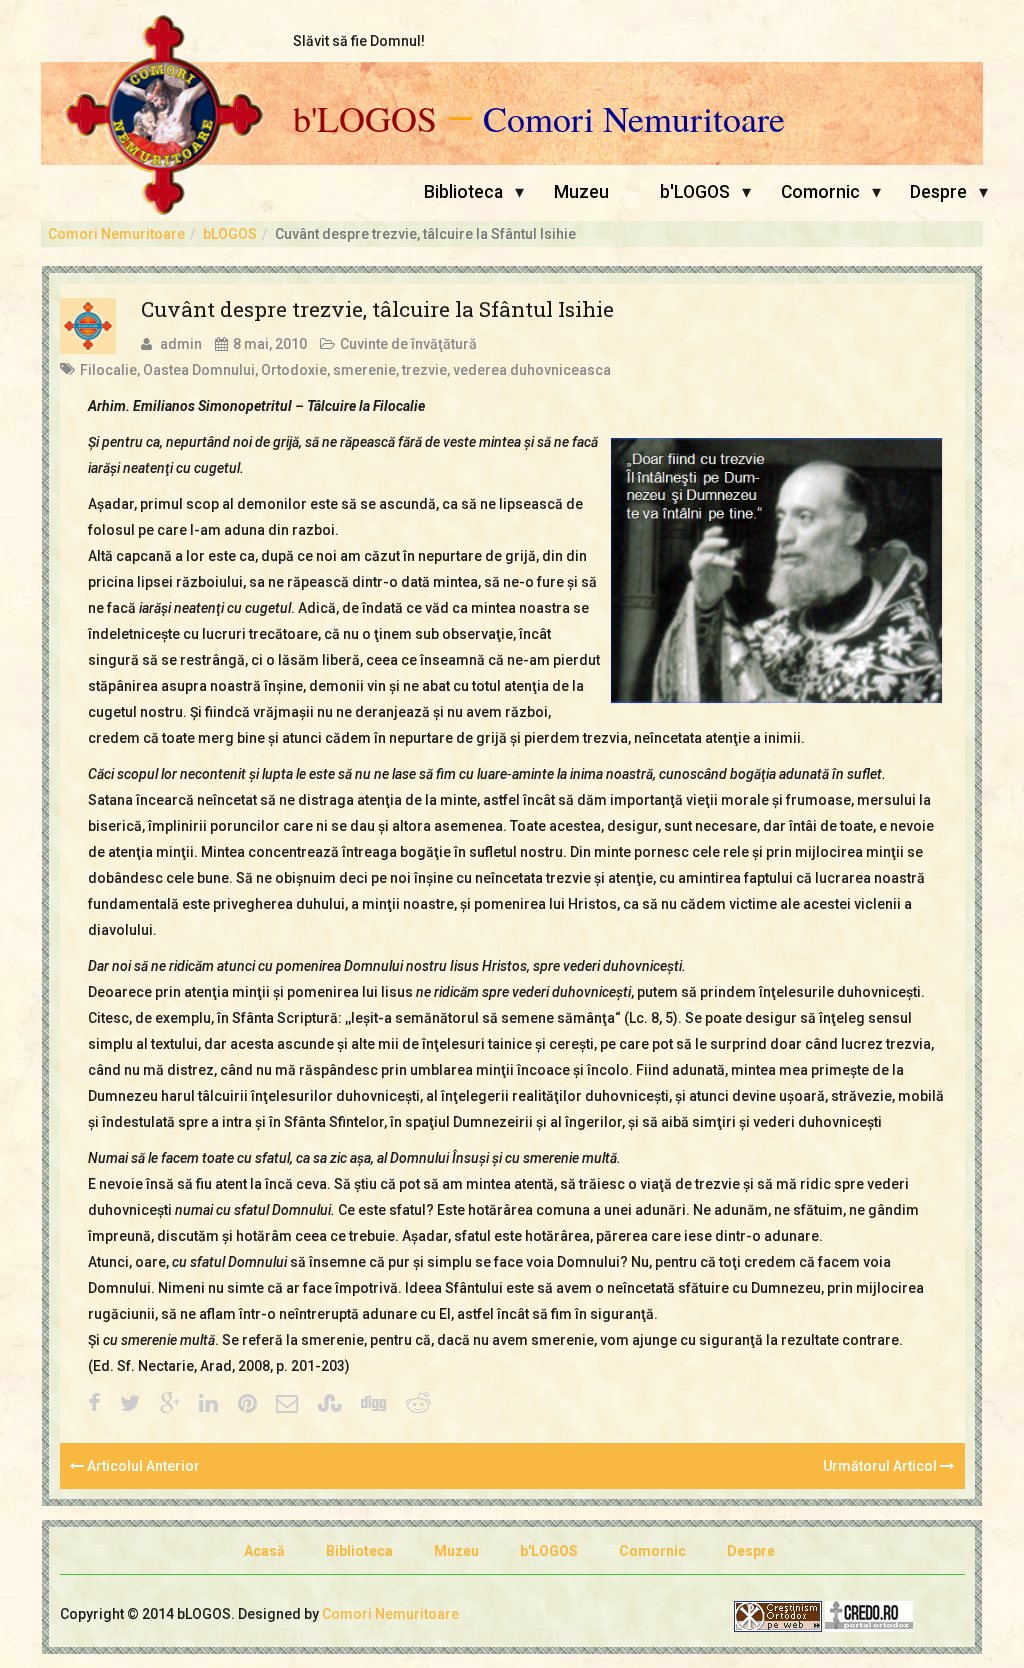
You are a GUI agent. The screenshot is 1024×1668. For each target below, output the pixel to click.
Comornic (820, 192)
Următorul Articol (881, 1466)
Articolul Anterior (142, 1466)
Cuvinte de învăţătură (408, 344)
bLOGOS (230, 234)
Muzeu (581, 192)
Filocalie (108, 370)
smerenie (364, 370)
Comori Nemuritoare (634, 119)
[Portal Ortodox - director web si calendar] (869, 1615)
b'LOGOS (365, 119)
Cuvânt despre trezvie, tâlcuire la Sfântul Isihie (377, 309)
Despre (938, 192)
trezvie (424, 370)
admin (181, 344)
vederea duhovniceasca (532, 370)
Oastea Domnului (199, 370)
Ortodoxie (294, 370)
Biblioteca (463, 192)
